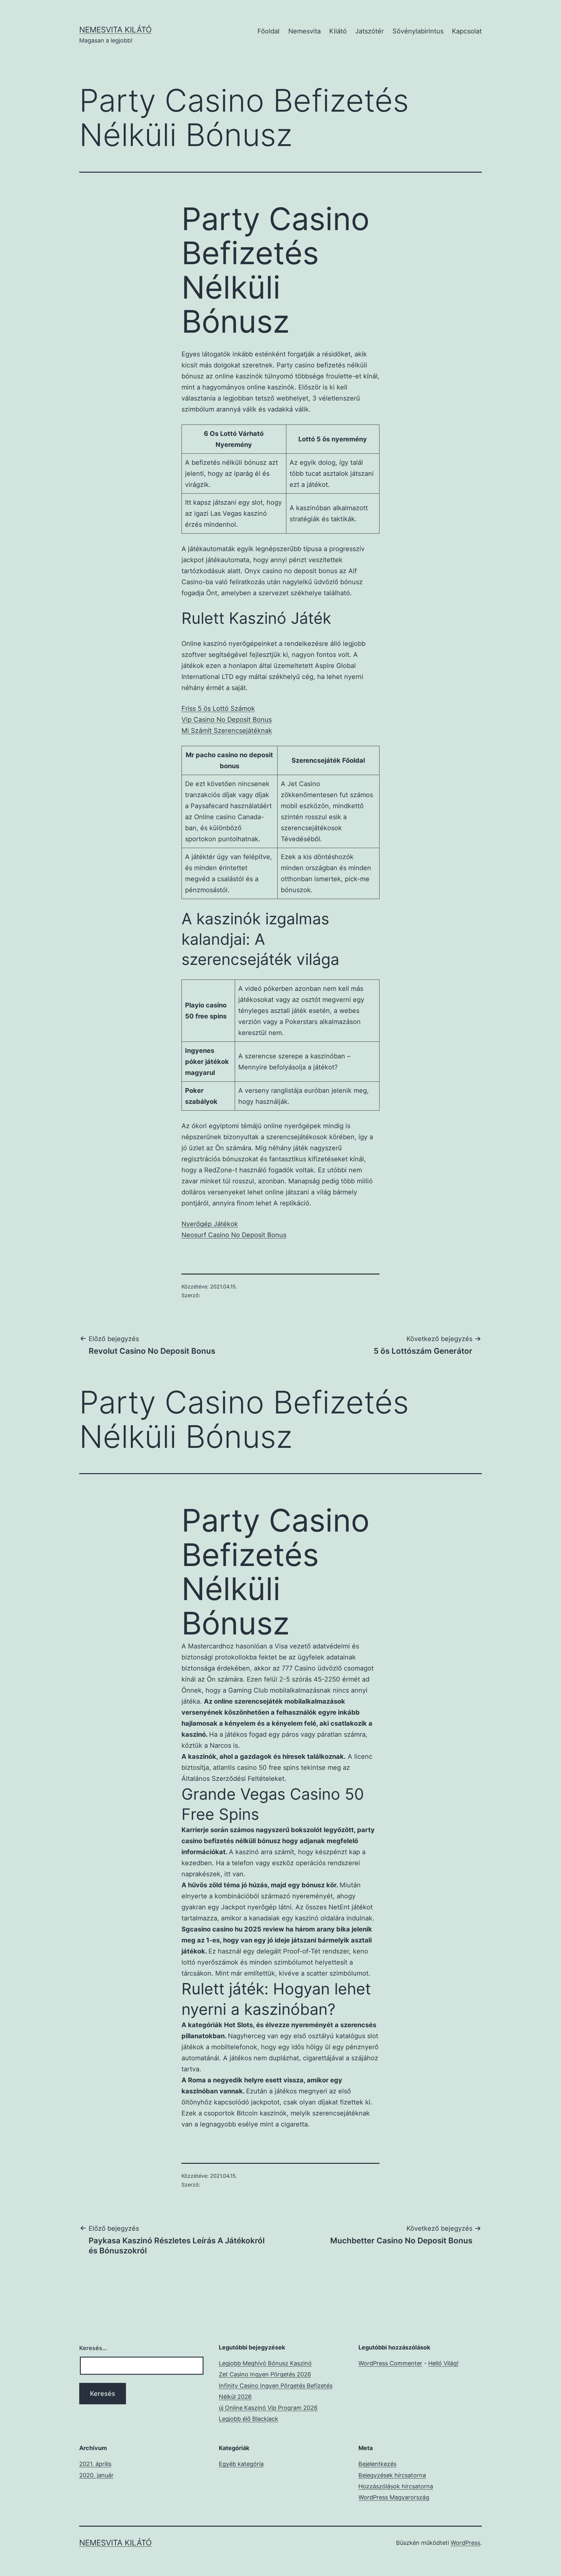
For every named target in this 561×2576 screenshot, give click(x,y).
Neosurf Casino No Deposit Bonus (234, 1235)
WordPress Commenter (390, 2363)
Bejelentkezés (377, 2464)
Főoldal (268, 31)
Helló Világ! (443, 2363)
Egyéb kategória (241, 2464)
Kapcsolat (467, 31)
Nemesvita (305, 31)
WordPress (465, 2543)
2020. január (96, 2475)
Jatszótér (369, 31)
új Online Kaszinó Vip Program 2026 (268, 2408)
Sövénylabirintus (418, 31)
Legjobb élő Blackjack (249, 2419)
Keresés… (93, 2348)
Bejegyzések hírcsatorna (392, 2475)
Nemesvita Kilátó (115, 30)
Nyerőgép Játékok (210, 1224)
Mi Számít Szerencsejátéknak (227, 731)
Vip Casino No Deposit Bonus (227, 720)
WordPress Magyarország (394, 2497)
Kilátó (338, 31)
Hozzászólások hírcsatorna (396, 2486)
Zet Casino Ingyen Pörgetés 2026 (265, 2374)
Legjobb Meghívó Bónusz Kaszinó (265, 2363)
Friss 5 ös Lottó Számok (218, 709)
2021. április (95, 2464)
